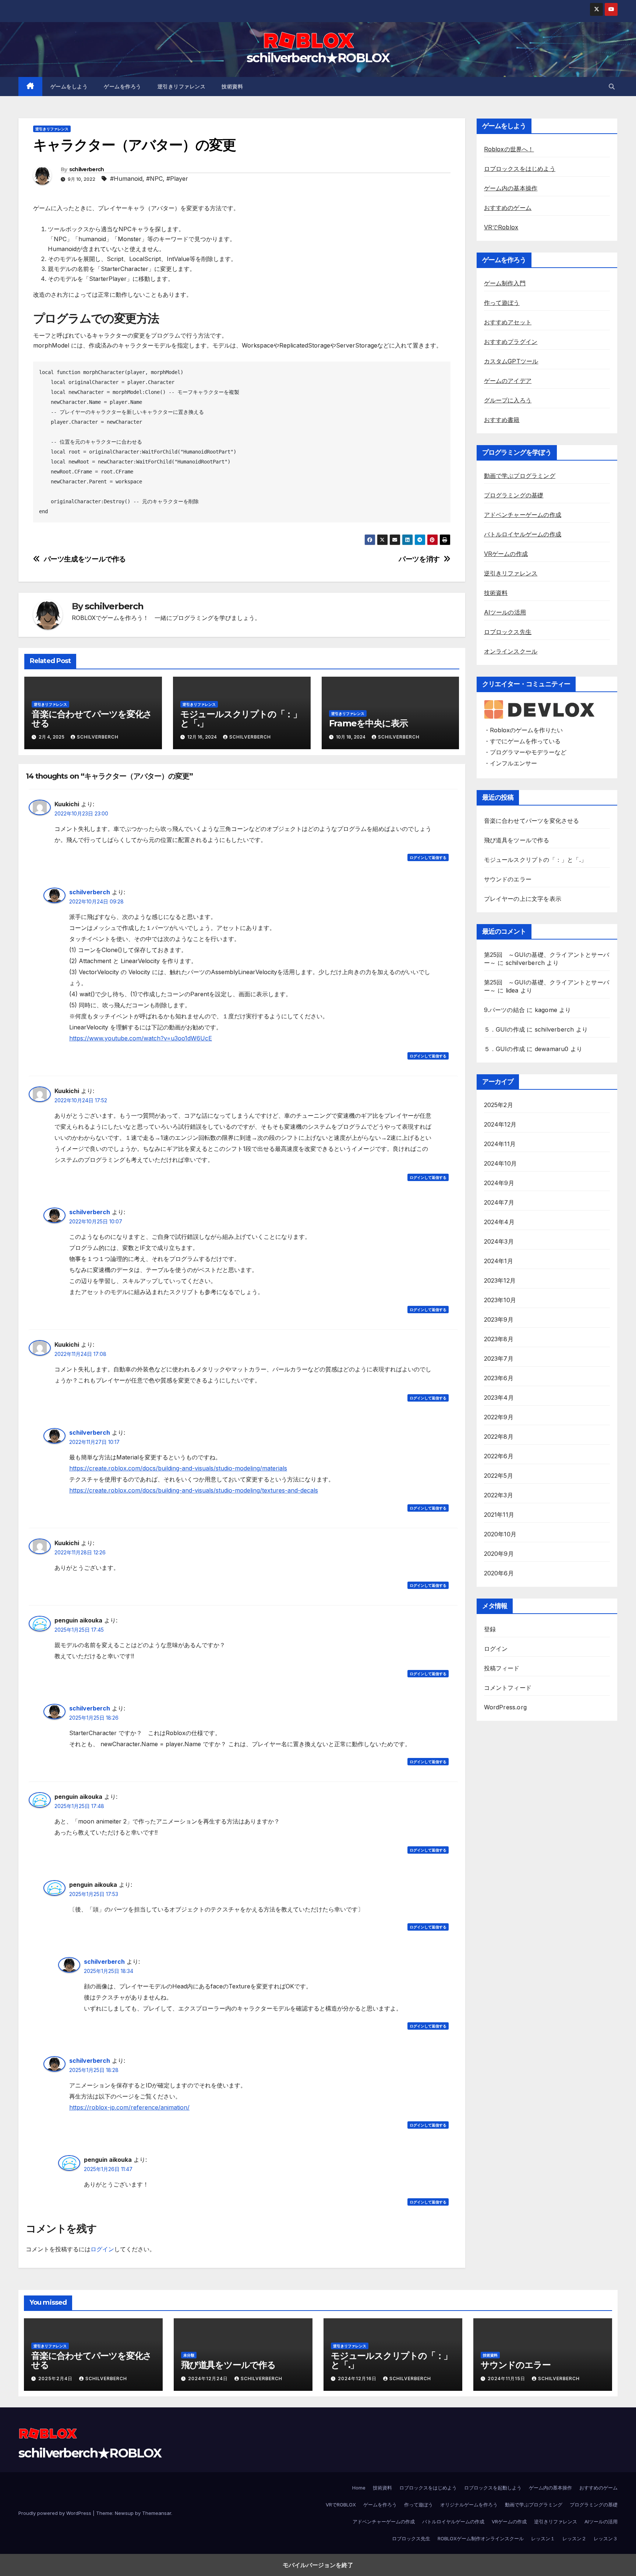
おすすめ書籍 (502, 420)
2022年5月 (499, 1476)
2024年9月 (499, 1183)
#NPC (154, 179)
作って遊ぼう (502, 303)
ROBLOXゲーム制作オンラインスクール (481, 2538)
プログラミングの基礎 (514, 495)
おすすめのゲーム (508, 208)
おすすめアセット (508, 322)
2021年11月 (499, 1515)
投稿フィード (502, 1668)
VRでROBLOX (341, 2505)
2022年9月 (499, 1417)
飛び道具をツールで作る (517, 840)
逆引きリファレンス (182, 87)
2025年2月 (499, 1105)
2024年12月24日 (209, 2378)
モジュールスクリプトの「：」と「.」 (241, 719)
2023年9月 (499, 1319)
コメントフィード (508, 1688)
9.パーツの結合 (505, 1010)
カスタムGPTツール (511, 361)
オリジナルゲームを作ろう (469, 2505)
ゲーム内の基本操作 (511, 188)
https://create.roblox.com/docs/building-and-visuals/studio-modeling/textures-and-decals (194, 1490)
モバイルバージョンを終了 (318, 2565)
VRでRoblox (501, 227)
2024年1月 (499, 1261)
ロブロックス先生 (508, 632)
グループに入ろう (508, 400)
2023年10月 (500, 1300)
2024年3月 (499, 1241)
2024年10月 (501, 1163)
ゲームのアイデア (508, 381)
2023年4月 (499, 1398)
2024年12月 (500, 1124)
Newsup (124, 2513)
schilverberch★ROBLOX (318, 58)
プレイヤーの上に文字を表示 (523, 899)
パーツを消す (419, 559)
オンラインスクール (511, 651)
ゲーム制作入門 (505, 283)
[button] (612, 87)
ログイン (102, 2249)
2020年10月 (500, 1534)
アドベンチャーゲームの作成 (523, 515)
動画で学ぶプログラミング (520, 476)
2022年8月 (499, 1437)
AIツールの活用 (505, 612)
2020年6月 (499, 1573)
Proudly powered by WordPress (56, 2513)
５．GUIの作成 (505, 1029)
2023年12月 (500, 1280)
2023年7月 (499, 1359)
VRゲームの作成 (506, 554)
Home (359, 2488)
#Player (177, 179)
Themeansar (157, 2513)
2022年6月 (499, 1456)
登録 (490, 1629)
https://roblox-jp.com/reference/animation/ (129, 2107)
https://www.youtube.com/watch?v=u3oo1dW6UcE (141, 1038)
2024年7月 (499, 1202)
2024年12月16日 (358, 2378)
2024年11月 (500, 1144)
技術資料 (232, 87)
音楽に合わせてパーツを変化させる (92, 719)
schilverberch (87, 169)
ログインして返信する (428, 857)
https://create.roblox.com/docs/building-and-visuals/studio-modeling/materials (178, 1468)
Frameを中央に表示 (368, 723)
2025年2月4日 (56, 2378)
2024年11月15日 (507, 2378)
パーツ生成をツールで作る (85, 559)
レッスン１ (543, 2538)
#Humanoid (126, 179)
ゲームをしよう (69, 87)
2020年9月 (499, 1554)
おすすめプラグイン (511, 342)
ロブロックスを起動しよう (493, 2488)
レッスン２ (574, 2538)
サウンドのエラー (508, 879)
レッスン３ (606, 2538)
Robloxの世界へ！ (509, 149)
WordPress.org (506, 1707)
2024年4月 (499, 1222)
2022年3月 (499, 1495)
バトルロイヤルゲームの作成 (523, 534)
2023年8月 (499, 1339)
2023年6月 (499, 1378)
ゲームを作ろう (123, 87)
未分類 (189, 2355)
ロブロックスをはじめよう (520, 169)
